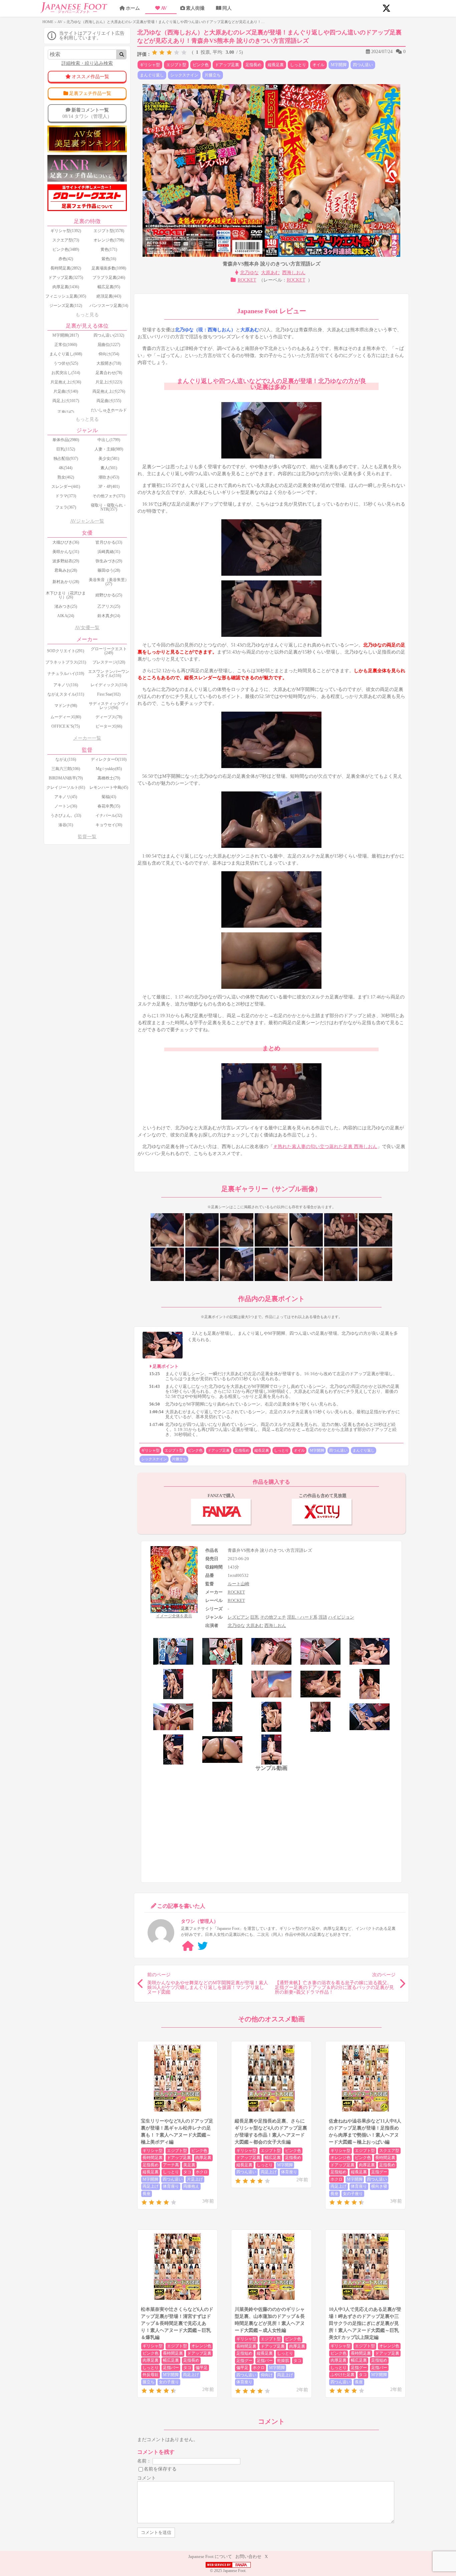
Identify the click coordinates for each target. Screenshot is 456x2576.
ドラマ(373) (66, 496)
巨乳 (255, 1617)
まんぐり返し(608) (66, 354)
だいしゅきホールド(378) (109, 412)
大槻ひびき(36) (66, 542)
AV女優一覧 (87, 628)
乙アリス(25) (109, 606)
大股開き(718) (109, 363)
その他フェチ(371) (109, 496)
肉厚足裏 (203, 2158)
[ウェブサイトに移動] (188, 1946)
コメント (147, 2478)
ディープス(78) (109, 717)
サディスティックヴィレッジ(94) (109, 706)
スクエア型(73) (66, 240)
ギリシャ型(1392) (66, 231)
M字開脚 (339, 65)
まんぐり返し (152, 75)
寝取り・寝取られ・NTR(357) (109, 507)
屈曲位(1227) (109, 345)
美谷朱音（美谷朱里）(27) (109, 582)
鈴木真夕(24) (109, 616)
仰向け (267, 2375)
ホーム (133, 8)
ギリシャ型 (150, 65)
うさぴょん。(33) (66, 815)
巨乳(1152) (66, 449)
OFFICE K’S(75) (66, 726)
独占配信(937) (66, 458)
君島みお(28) (66, 570)
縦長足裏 (276, 65)
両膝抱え (191, 2186)
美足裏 (189, 2165)
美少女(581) (109, 458)
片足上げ (195, 2179)
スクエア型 (389, 2151)
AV (164, 8)
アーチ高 (171, 2165)
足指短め (338, 2172)
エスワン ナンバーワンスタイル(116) (109, 674)
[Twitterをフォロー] (203, 1946)
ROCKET (247, 280)
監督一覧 (87, 837)
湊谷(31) (66, 825)
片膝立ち (213, 75)
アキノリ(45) (66, 797)
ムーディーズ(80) (66, 717)
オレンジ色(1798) (109, 240)
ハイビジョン (341, 1617)
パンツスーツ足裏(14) (109, 306)
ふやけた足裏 (343, 2375)
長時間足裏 (153, 2158)
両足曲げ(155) (109, 401)
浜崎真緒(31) (109, 552)
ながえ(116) (66, 759)
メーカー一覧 (87, 738)
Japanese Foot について (210, 2556)
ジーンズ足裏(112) (66, 306)
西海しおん (294, 273)
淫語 (323, 1617)
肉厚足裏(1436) (66, 287)
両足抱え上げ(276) (109, 391)
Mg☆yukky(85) (109, 769)
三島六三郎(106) (66, 769)
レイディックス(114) (109, 685)
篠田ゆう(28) (109, 570)
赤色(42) (66, 259)
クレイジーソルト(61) (66, 787)
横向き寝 (379, 2186)
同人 (227, 8)
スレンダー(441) (66, 487)
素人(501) (109, 468)
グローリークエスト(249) (109, 651)
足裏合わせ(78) (109, 373)
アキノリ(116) (66, 685)
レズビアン (239, 1617)
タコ (187, 2172)
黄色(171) (109, 249)
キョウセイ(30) (109, 825)
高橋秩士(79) (109, 778)
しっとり (298, 65)
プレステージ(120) (109, 662)
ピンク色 (201, 65)
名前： (144, 2461)
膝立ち (149, 2382)
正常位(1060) (66, 345)
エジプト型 (176, 65)
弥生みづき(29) (109, 561)
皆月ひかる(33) (109, 542)
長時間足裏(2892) (66, 268)
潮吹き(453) (109, 477)
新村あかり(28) (66, 582)
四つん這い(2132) (109, 335)
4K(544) (66, 468)
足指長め (253, 65)
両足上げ (151, 2186)
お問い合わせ (248, 2556)
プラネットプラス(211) (66, 662)
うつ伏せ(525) (66, 363)
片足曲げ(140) (66, 391)
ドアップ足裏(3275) (66, 278)
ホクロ (202, 2172)
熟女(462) (66, 477)
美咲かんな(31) (66, 552)
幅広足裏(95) (109, 287)
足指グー (379, 2172)
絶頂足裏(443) (109, 296)
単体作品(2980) (66, 440)
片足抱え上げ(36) (66, 382)
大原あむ (270, 273)
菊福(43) (109, 797)
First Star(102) (109, 694)
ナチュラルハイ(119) (66, 674)
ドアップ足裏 (227, 65)
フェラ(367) (66, 507)
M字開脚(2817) (66, 335)
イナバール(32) (109, 815)
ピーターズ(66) (109, 726)
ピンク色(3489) (66, 249)
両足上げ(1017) (66, 401)
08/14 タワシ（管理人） (87, 113)
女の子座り (353, 2194)
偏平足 (202, 2368)
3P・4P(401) (109, 487)
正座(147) (66, 412)
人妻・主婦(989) (109, 449)
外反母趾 (151, 2375)
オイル (318, 65)
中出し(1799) (109, 440)
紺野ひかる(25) (109, 595)
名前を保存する (160, 2469)
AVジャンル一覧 (87, 521)
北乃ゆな (249, 273)
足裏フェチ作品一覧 (90, 93)
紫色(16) (109, 259)
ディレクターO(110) (109, 759)
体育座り (171, 2186)
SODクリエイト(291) (66, 651)
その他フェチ (273, 1617)
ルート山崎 (239, 1584)
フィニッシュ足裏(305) (66, 296)
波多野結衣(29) (66, 561)
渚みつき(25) (66, 606)
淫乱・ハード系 (302, 1617)
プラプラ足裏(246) (109, 278)
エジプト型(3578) (109, 231)
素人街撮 (195, 8)
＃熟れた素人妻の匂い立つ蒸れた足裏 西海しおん (325, 1147)
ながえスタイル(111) (66, 694)
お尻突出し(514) (66, 373)
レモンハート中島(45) (109, 787)
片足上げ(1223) (109, 382)
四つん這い (363, 65)
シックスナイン (184, 75)
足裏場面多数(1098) (109, 268)
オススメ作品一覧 (90, 77)
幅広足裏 (273, 2158)
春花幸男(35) (109, 806)
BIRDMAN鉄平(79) (66, 778)
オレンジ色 (340, 2158)
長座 (147, 2194)
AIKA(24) (66, 616)
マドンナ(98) (66, 706)
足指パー (171, 2368)
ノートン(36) (66, 806)
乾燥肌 (283, 2361)
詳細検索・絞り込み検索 (87, 63)
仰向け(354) (109, 354)
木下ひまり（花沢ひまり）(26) (66, 595)
